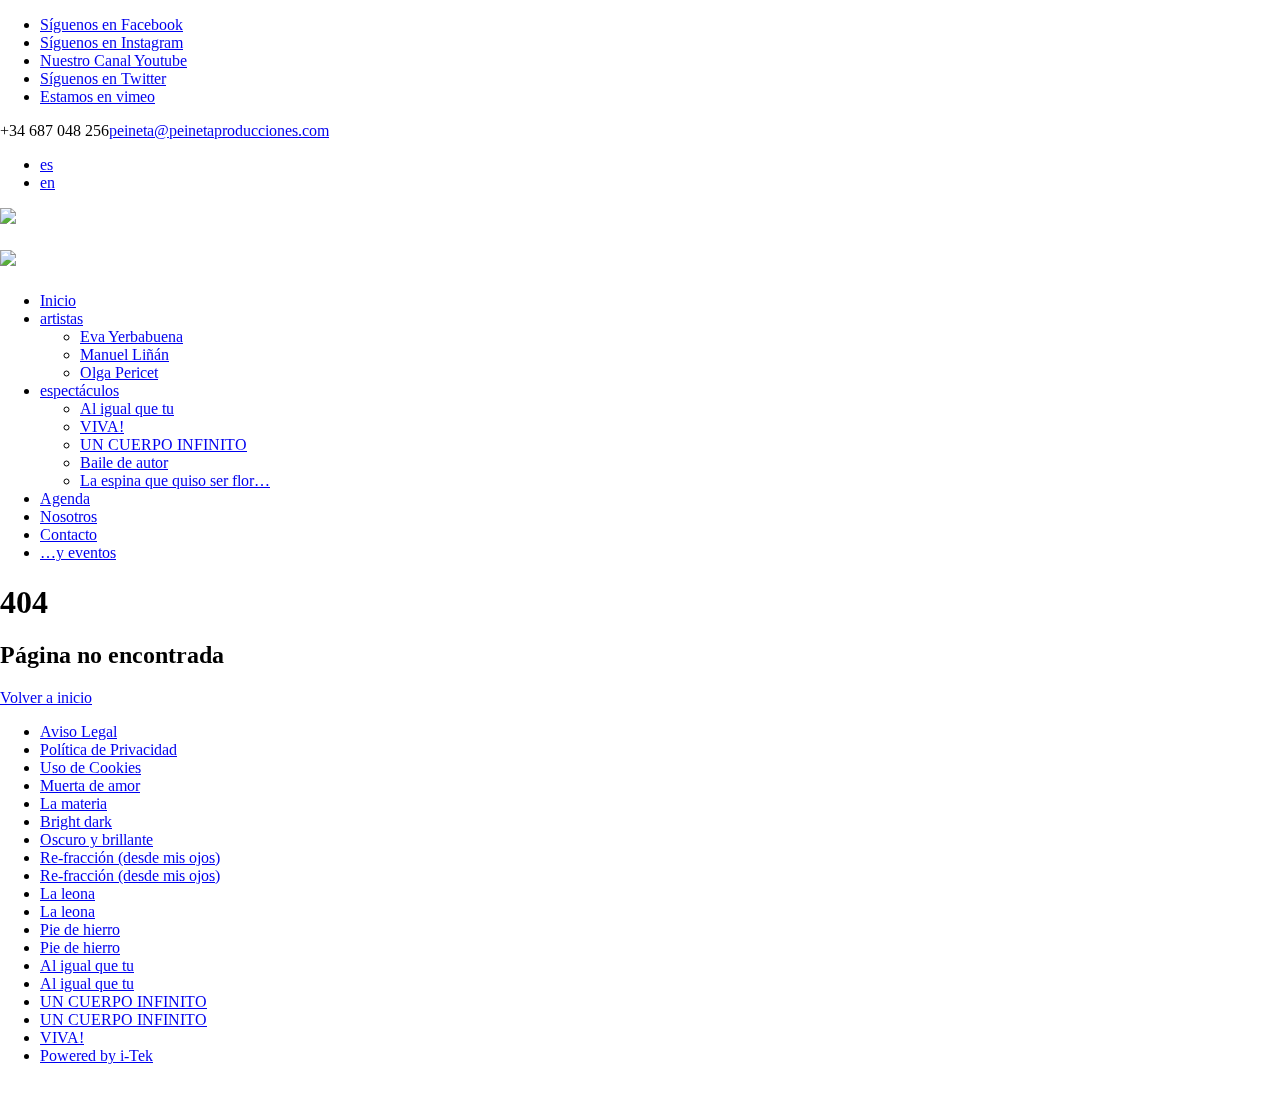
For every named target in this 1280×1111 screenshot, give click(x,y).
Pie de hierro (80, 929)
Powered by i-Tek (96, 1055)
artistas (61, 318)
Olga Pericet (119, 372)
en (47, 182)
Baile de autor (124, 462)
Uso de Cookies (90, 767)
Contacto (68, 534)
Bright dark (76, 821)
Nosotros (68, 516)
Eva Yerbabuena (131, 336)
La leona (67, 893)
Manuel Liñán (124, 354)
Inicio (58, 300)
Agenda (65, 498)
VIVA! (102, 426)
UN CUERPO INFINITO (163, 444)
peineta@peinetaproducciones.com (219, 130)
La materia (73, 803)
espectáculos (79, 390)
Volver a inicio (46, 697)
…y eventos (78, 552)
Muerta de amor (90, 785)
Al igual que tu (127, 408)
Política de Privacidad (108, 749)
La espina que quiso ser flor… (175, 480)
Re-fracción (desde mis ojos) (130, 857)
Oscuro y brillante (96, 839)
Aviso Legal (78, 731)
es (46, 164)
